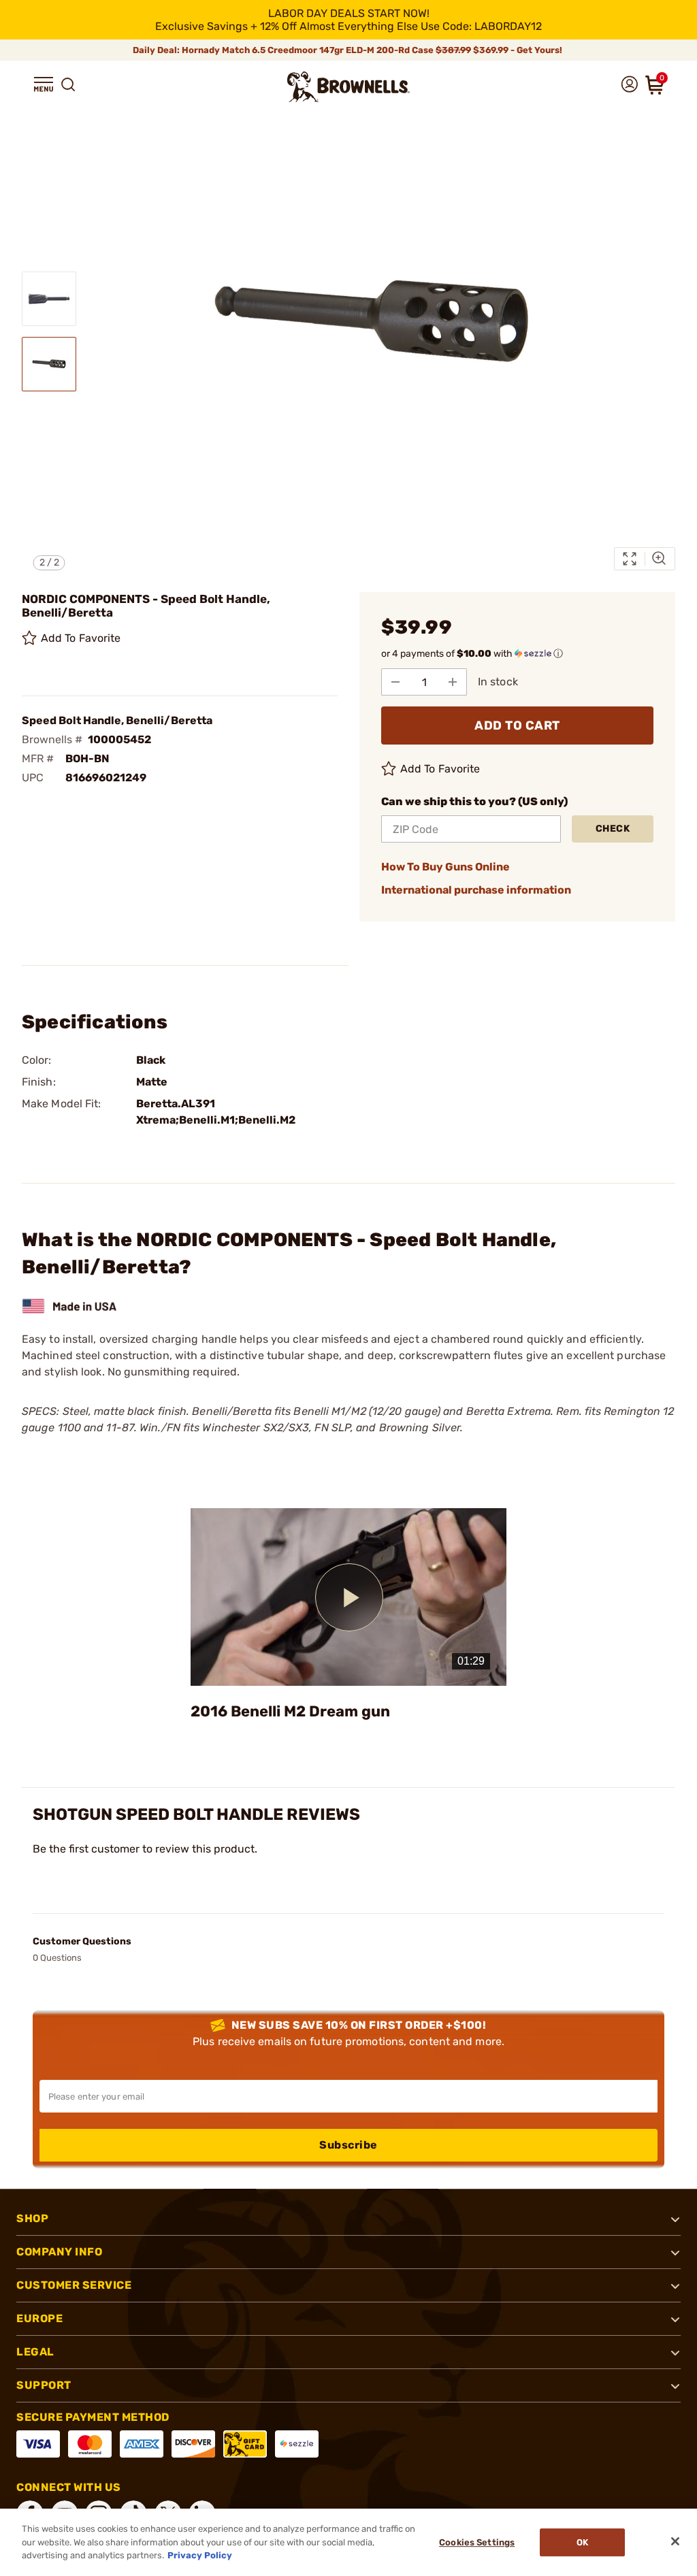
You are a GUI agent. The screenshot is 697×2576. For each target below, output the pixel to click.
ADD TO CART (517, 725)
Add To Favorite (81, 638)
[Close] (675, 2541)
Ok (582, 2542)
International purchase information (476, 890)
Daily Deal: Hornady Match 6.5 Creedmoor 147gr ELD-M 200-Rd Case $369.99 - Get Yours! (348, 50)
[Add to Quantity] (453, 682)
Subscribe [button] (348, 2145)
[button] (44, 84)
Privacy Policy (200, 2555)
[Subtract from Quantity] (395, 682)
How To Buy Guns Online (445, 867)
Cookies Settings (477, 2542)
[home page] (348, 87)
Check (613, 829)
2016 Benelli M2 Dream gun (290, 1711)
